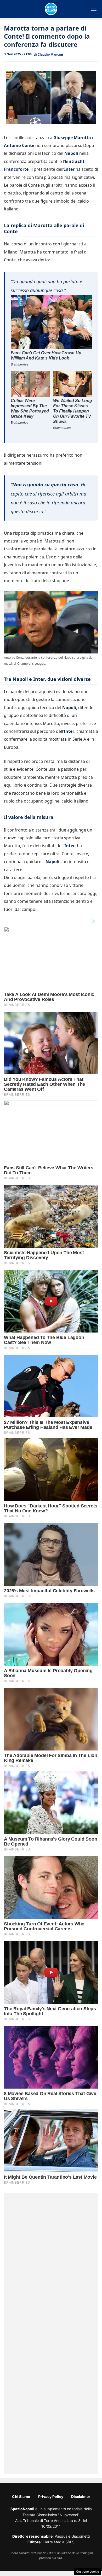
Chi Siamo (21, 2497)
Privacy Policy (51, 2497)
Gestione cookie (88, 2572)
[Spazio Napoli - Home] (51, 9)
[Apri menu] (94, 9)
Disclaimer (81, 2497)
